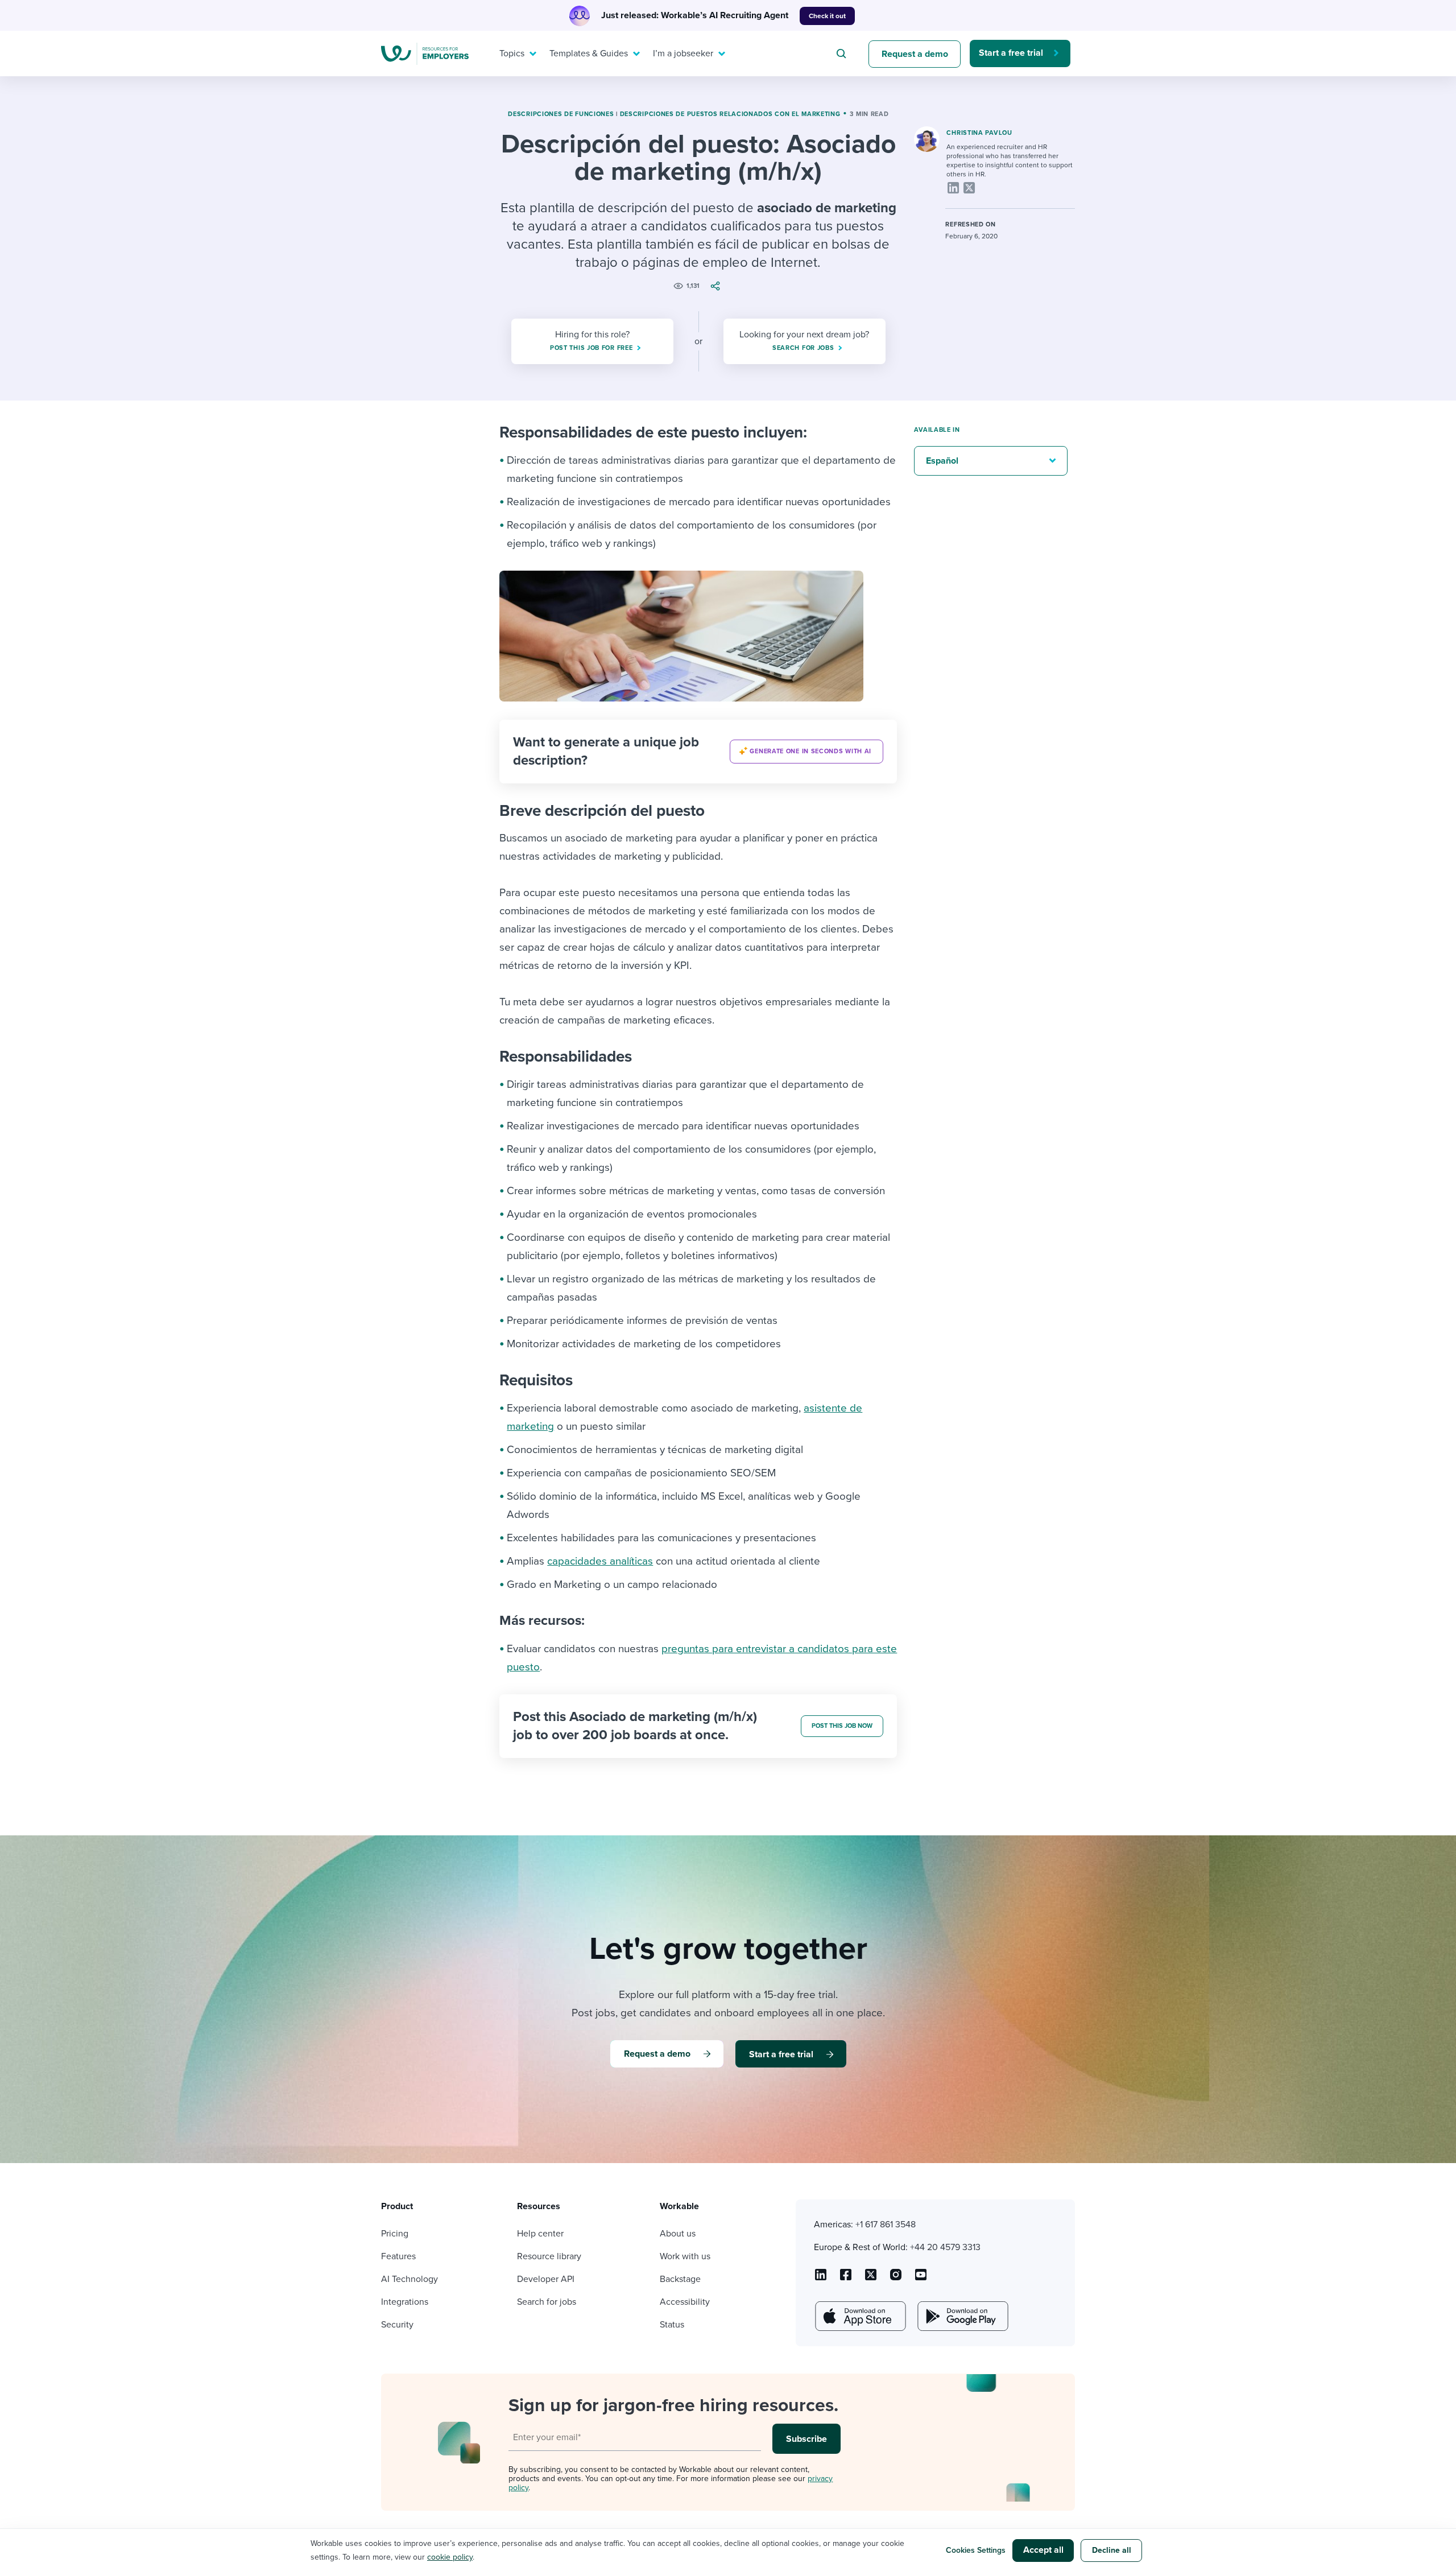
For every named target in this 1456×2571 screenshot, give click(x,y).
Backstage (680, 2279)
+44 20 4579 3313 (945, 2247)
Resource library (549, 2256)
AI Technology (409, 2279)
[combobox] (843, 53)
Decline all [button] (1112, 2550)
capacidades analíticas (600, 1561)
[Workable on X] (896, 2279)
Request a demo (915, 54)
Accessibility (685, 2302)
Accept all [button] (1043, 2550)
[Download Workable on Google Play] (962, 2316)
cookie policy (450, 2557)
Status (672, 2325)
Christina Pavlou (979, 133)
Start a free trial (1011, 53)
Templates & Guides (589, 53)
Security (397, 2325)
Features (398, 2256)
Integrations (405, 2302)
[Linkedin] (953, 188)
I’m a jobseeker (683, 53)
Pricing (395, 2234)
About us (678, 2234)
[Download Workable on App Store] (859, 2316)
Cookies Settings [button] (976, 2550)
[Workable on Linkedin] (821, 2279)
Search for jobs (547, 2302)
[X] (969, 188)
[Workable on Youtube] (871, 2279)
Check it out (827, 16)
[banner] (698, 752)
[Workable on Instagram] (921, 2279)
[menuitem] (515, 53)
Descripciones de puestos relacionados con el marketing (730, 114)
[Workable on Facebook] (846, 2279)
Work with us (685, 2256)
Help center (540, 2234)
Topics (512, 53)
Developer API (546, 2279)
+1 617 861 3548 (886, 2225)
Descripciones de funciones (561, 114)
